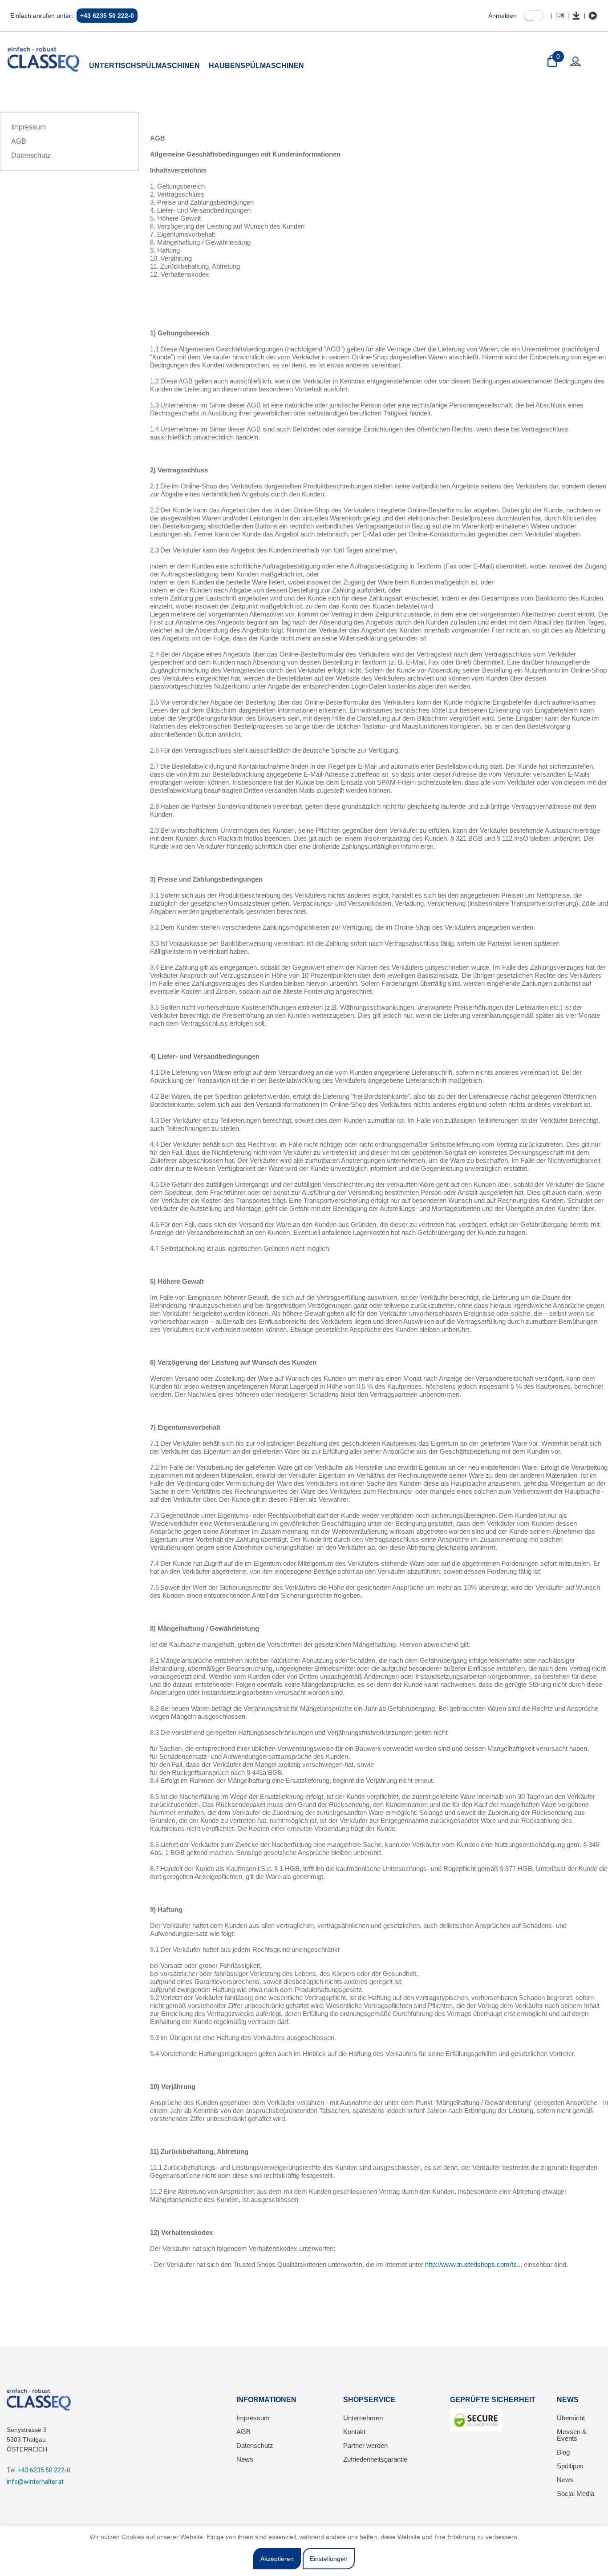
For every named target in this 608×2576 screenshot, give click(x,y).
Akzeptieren (277, 2559)
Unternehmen (363, 2418)
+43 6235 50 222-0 (107, 16)
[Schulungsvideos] (593, 16)
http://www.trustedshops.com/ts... (474, 2264)
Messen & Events (572, 2435)
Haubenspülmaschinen (256, 66)
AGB (19, 141)
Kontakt (354, 2432)
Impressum (28, 127)
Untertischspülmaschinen (144, 66)
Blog (563, 2452)
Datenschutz (31, 155)
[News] (560, 16)
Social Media (576, 2493)
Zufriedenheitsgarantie (375, 2459)
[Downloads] (576, 16)
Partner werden (365, 2445)
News (245, 2459)
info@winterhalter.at (35, 2482)
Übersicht (571, 2418)
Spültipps (570, 2466)
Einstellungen (329, 2559)
